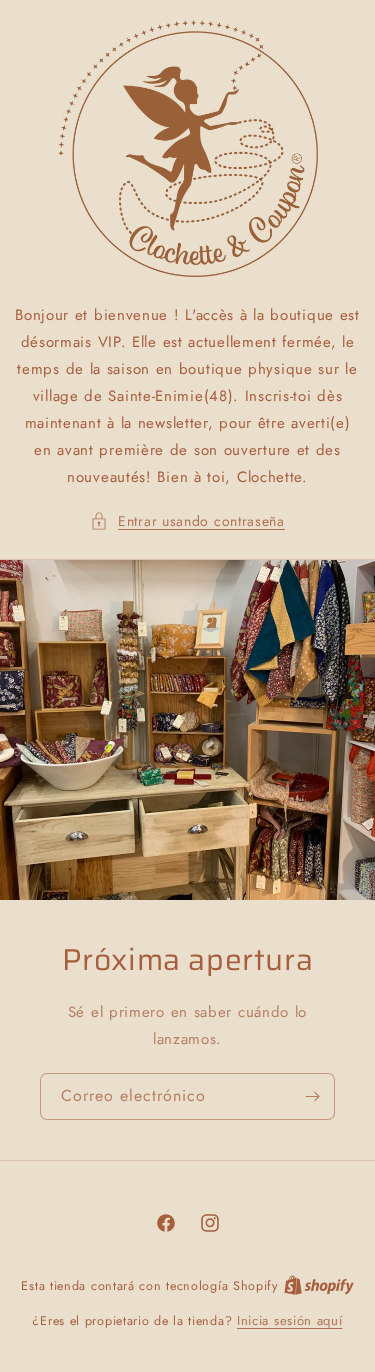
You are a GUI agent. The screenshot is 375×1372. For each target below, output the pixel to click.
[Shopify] (319, 1285)
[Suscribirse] (312, 1096)
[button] (187, 521)
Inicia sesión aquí (290, 1320)
